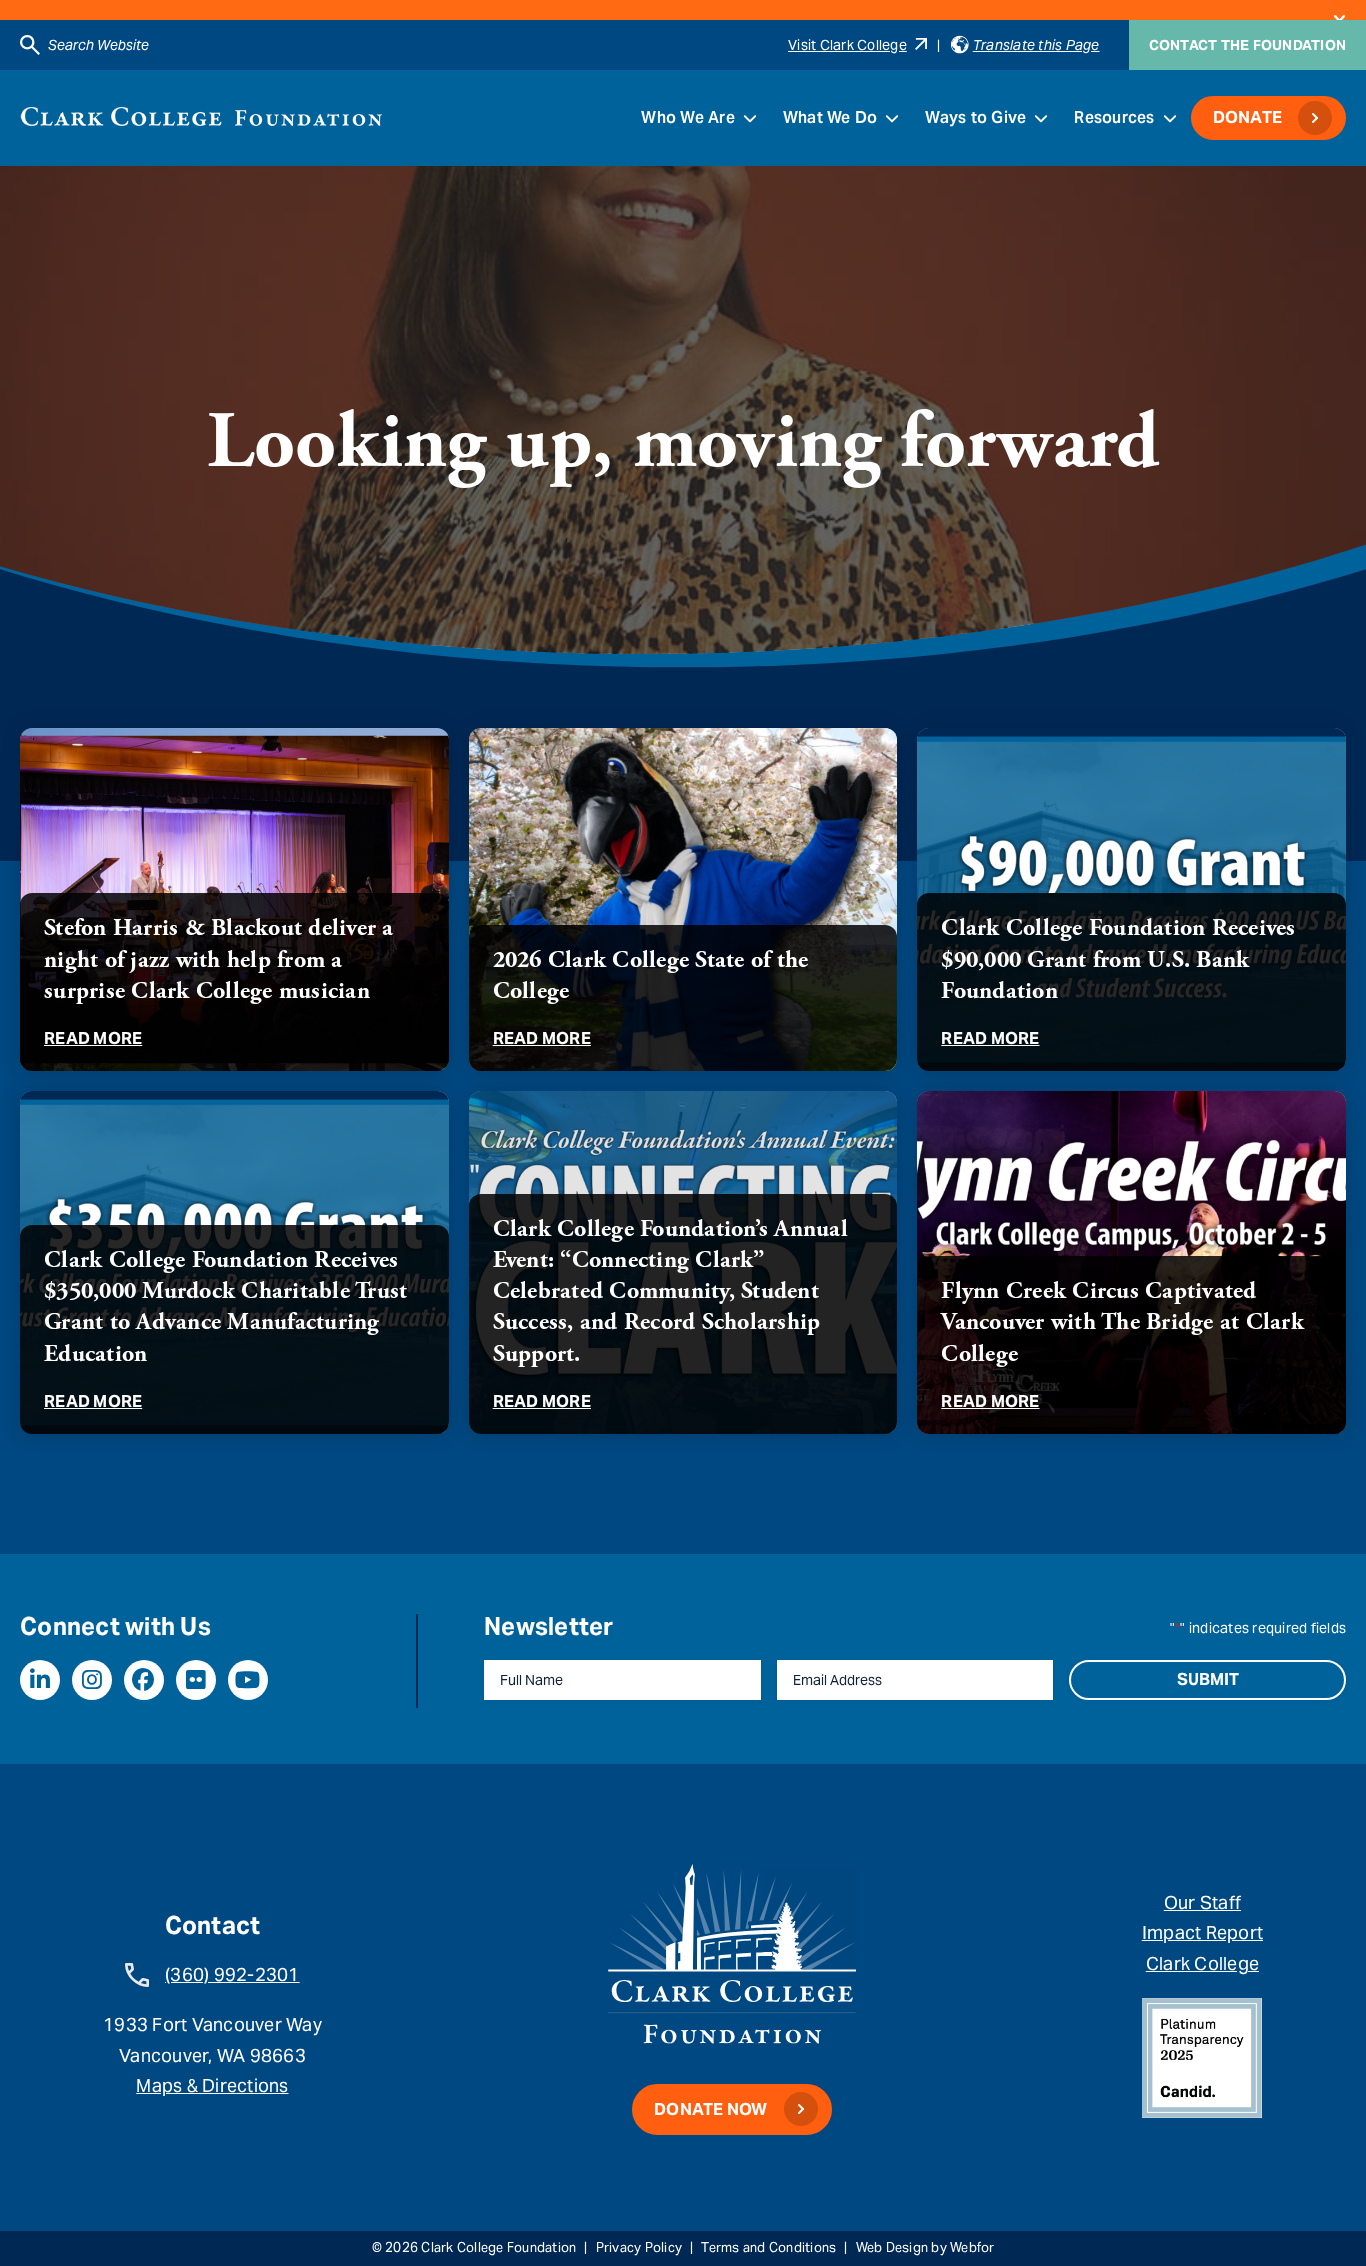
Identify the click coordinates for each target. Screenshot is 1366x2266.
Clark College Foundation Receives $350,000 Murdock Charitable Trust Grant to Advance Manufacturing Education (225, 1307)
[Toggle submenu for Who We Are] (750, 118)
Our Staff (1202, 1902)
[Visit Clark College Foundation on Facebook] (144, 1680)
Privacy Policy (639, 2247)
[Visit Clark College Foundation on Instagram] (92, 1680)
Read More (93, 1038)
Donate (1248, 117)
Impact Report (1202, 1932)
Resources (1114, 117)
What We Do (830, 117)
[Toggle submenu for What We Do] (892, 118)
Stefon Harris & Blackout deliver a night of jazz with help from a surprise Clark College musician (219, 959)
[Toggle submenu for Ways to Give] (1041, 118)
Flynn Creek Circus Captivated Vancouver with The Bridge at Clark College (1122, 1322)
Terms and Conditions (768, 2247)
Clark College (1202, 1963)
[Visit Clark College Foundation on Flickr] (196, 1680)
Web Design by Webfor (925, 2247)
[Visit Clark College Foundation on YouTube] (248, 1680)
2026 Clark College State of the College (651, 975)
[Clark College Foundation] (201, 116)
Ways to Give (975, 117)
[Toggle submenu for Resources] (1170, 118)
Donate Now (711, 2109)
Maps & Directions (212, 2085)
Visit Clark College (847, 45)
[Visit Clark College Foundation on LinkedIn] (40, 1680)
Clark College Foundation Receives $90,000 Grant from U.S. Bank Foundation (1118, 959)
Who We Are (688, 117)
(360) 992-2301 (232, 1974)
